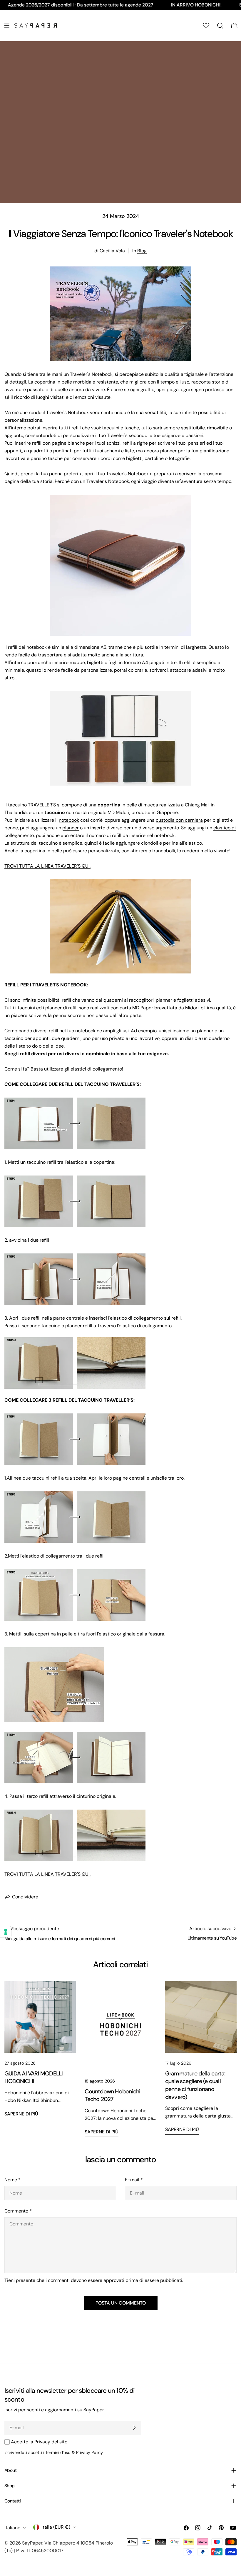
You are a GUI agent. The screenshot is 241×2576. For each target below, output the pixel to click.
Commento (18, 2211)
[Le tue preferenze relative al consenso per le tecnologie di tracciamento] (6, 1932)
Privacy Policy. (90, 2452)
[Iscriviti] (134, 2428)
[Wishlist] (206, 26)
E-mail (134, 2180)
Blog (142, 251)
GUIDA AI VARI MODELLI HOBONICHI (34, 2078)
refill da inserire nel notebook (143, 835)
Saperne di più (21, 2114)
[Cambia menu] (7, 26)
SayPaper (32, 2543)
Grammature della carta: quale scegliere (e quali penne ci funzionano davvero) (195, 2085)
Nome (12, 2180)
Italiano (12, 2528)
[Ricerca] (220, 26)
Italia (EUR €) (56, 2527)
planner (71, 828)
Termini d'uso (58, 2452)
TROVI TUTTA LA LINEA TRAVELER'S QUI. (47, 866)
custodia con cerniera (179, 820)
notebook (69, 820)
